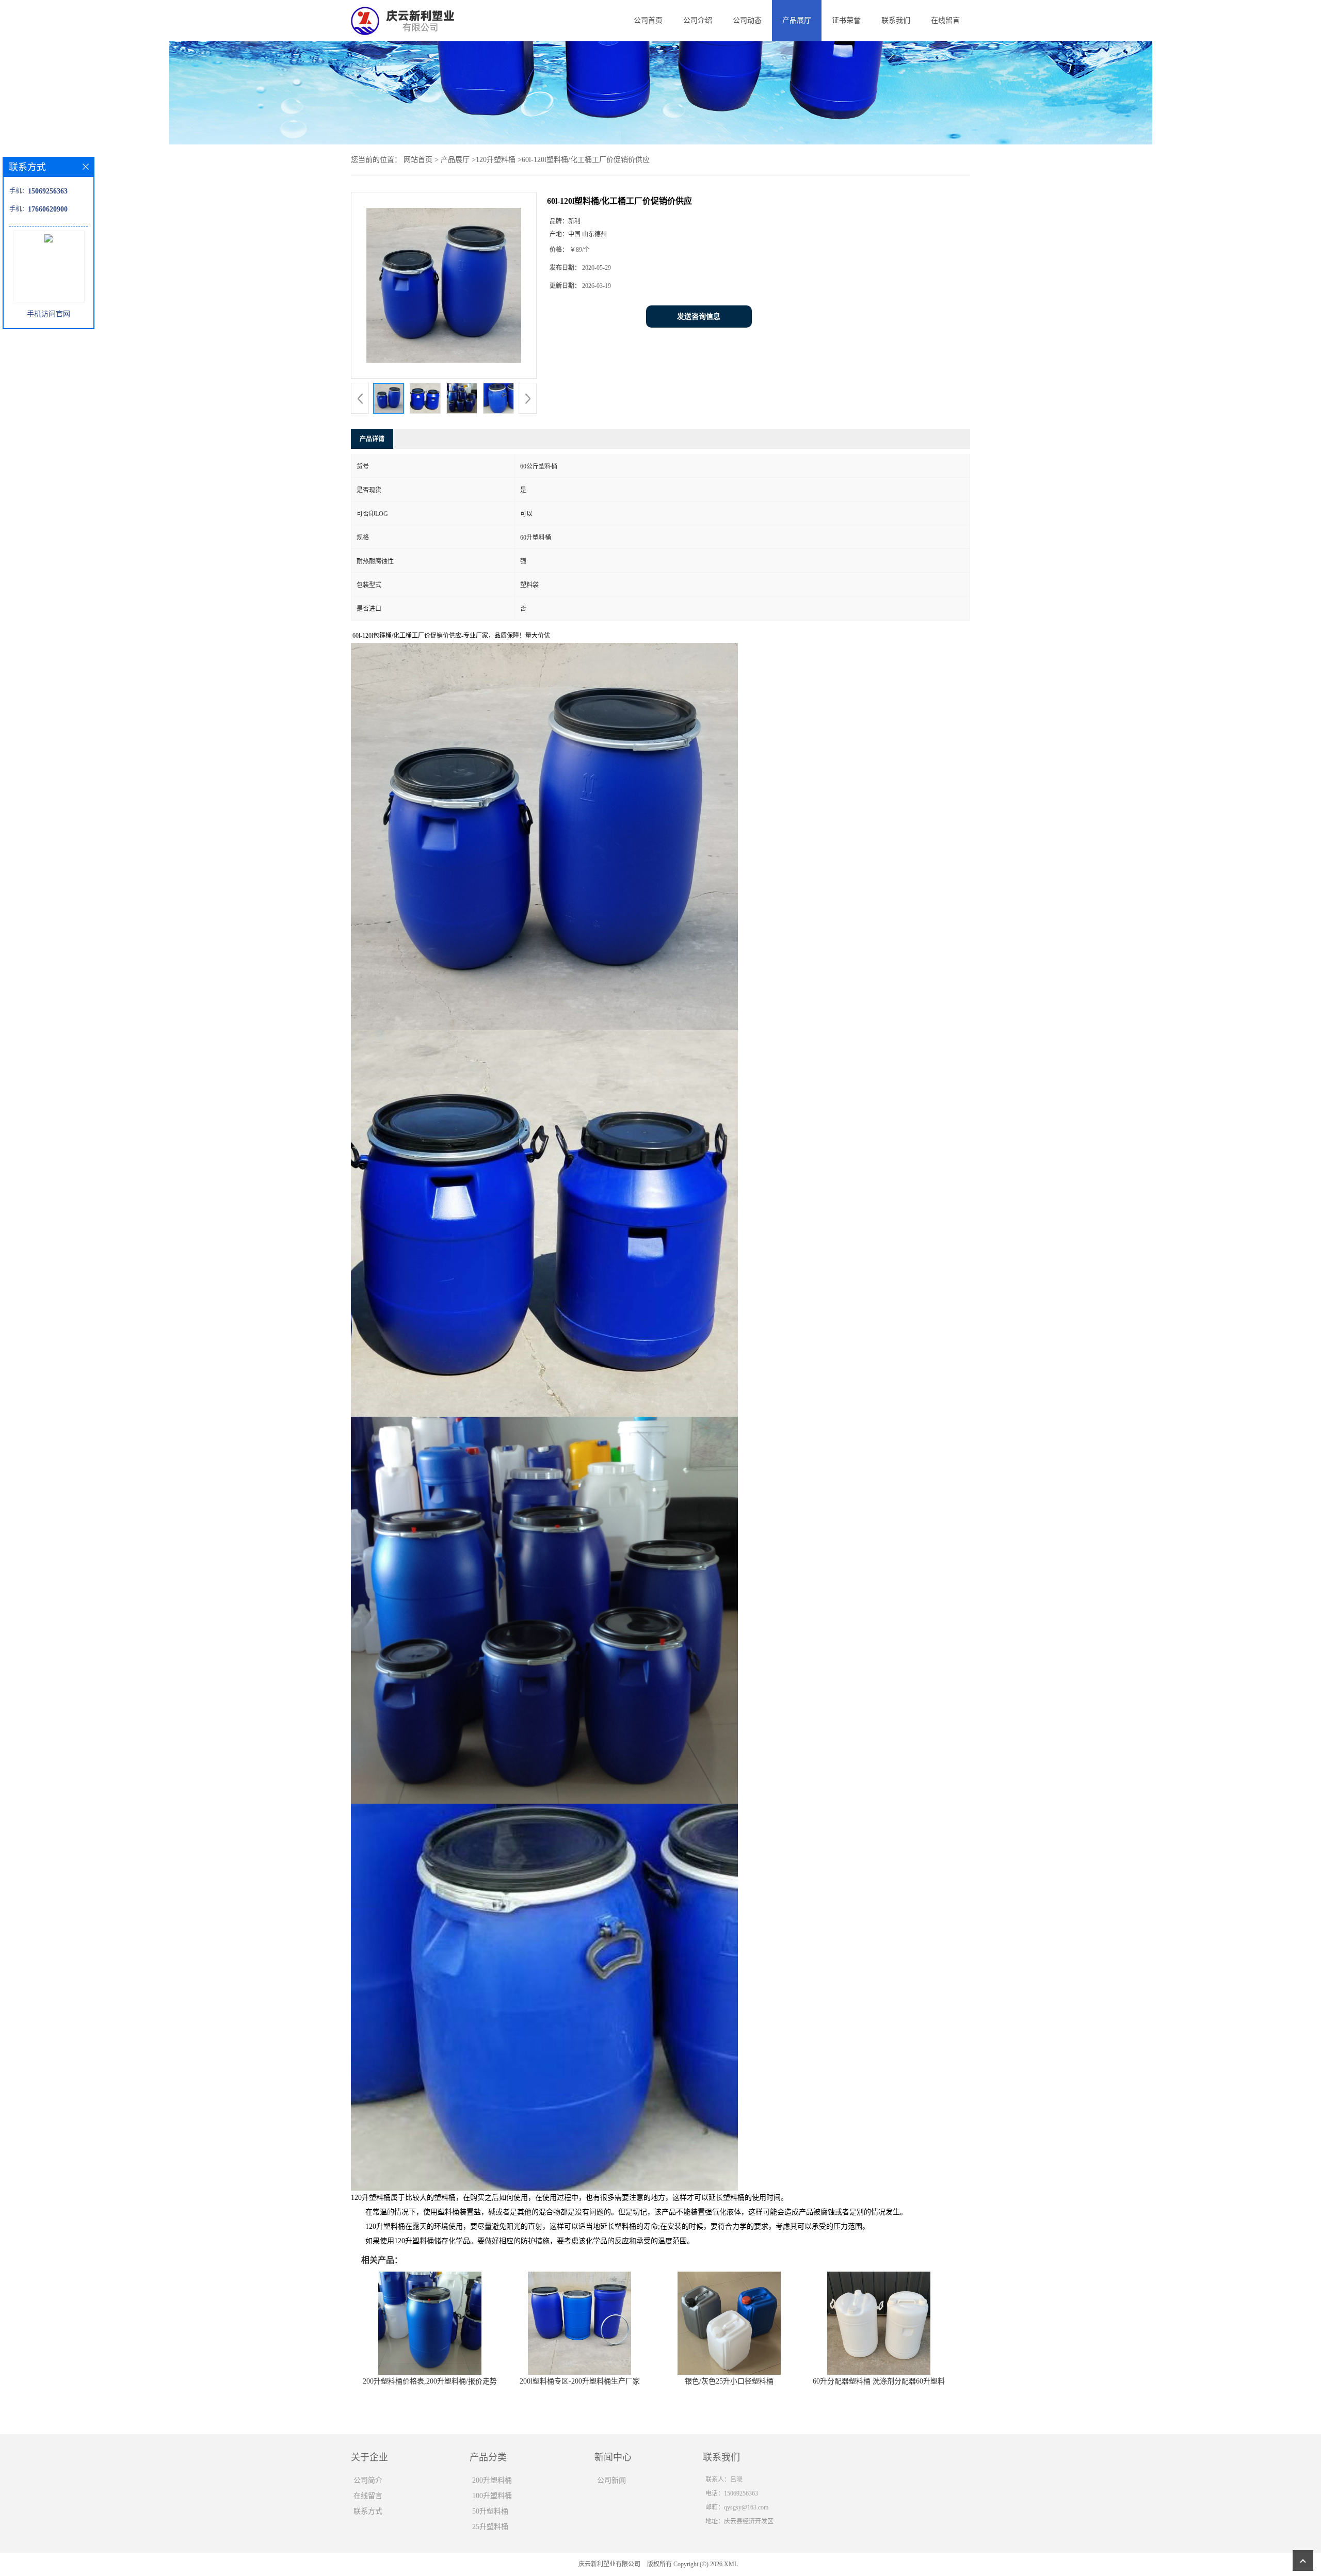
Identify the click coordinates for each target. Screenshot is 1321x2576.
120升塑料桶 (496, 160)
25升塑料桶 (490, 2527)
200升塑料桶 (492, 2480)
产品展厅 (797, 20)
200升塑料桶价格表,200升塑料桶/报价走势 (430, 2381)
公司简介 (368, 2480)
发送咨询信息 (699, 317)
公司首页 (648, 20)
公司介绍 (698, 20)
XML (731, 2564)
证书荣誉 (846, 20)
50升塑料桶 (490, 2511)
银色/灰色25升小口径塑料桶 (729, 2381)
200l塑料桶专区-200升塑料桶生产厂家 (580, 2381)
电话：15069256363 (732, 2493)
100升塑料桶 (492, 2496)
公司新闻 (611, 2480)
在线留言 (945, 20)
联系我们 (896, 20)
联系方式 (368, 2511)
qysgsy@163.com (746, 2507)
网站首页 (418, 160)
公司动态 (747, 20)
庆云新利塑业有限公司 (609, 2564)
